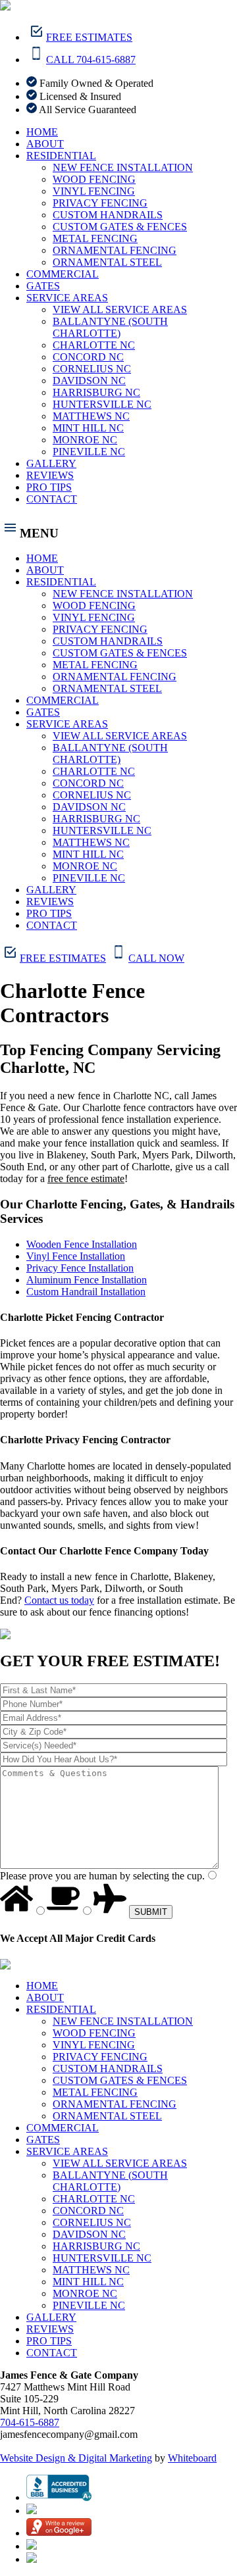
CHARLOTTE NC (94, 345)
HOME (42, 132)
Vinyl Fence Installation (76, 1256)
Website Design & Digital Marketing (76, 2458)
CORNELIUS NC (92, 369)
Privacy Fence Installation (80, 1268)
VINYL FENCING (94, 191)
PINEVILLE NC (89, 452)
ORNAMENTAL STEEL (107, 262)
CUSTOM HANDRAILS (108, 215)
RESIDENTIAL (61, 156)
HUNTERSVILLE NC (102, 404)
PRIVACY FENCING (100, 203)
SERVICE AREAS (67, 298)
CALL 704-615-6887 (91, 60)
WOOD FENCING (94, 179)
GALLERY (51, 463)
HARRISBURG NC (96, 392)
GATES (43, 286)
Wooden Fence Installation (82, 1244)
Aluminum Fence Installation (87, 1280)
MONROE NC (85, 440)
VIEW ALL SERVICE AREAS (120, 310)
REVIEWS (50, 475)
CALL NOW (156, 958)
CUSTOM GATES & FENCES (120, 227)
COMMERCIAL (63, 274)
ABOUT (45, 144)
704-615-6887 (30, 2422)
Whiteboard (192, 2458)
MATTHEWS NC (91, 416)
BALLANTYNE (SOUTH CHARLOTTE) (110, 327)
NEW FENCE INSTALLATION (123, 167)
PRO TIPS (49, 487)
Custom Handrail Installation (86, 1292)
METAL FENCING (95, 238)
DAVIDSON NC (89, 381)
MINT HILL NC (88, 428)
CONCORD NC (88, 357)
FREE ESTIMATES (89, 37)
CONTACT (52, 499)
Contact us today (59, 1600)
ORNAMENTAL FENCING (115, 250)
